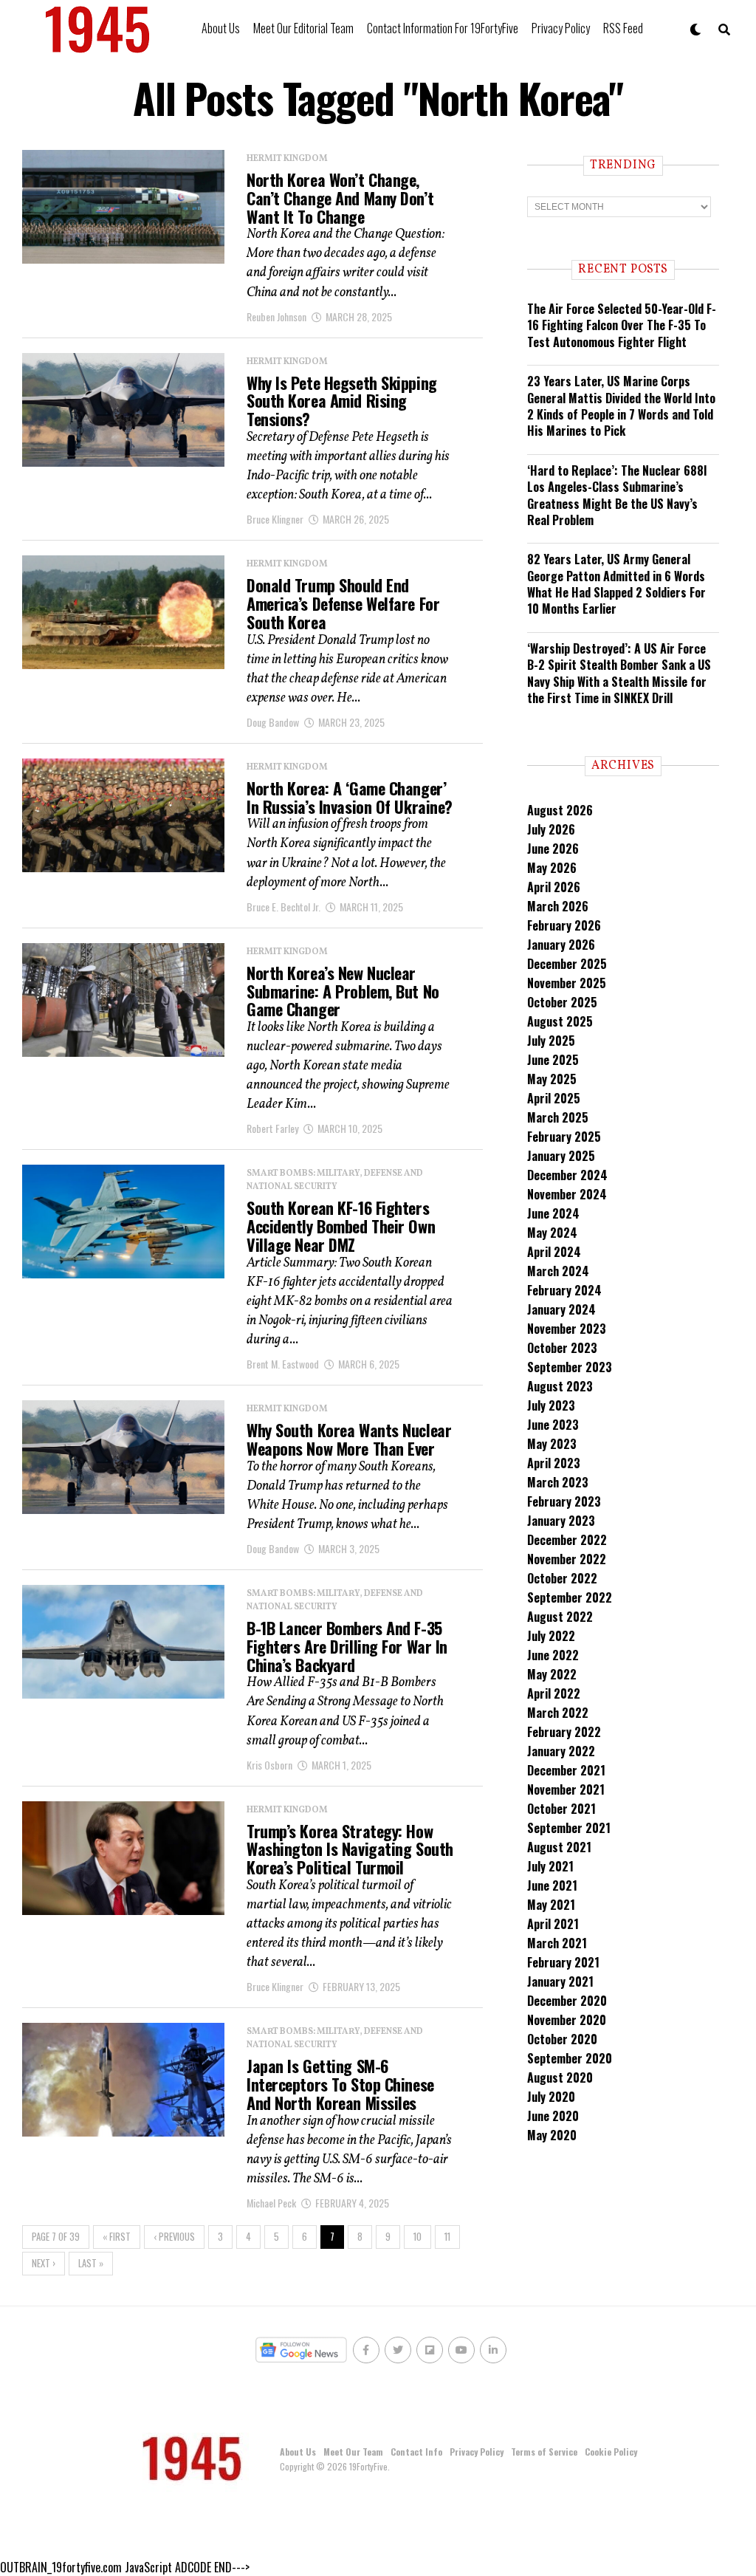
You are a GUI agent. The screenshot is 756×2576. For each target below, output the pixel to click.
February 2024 (564, 1290)
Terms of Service (544, 2452)
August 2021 (559, 1847)
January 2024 (561, 1309)
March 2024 (558, 1271)
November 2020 (567, 2020)
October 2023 (562, 1348)
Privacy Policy (561, 28)
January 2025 (561, 1156)
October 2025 (562, 1002)
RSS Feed (623, 28)
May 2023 (552, 1444)
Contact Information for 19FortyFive (443, 28)
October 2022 (562, 1578)
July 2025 (551, 1041)
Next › (44, 2263)
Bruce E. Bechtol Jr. (283, 907)
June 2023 (553, 1425)
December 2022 (567, 1540)
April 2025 (554, 1098)
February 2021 (563, 1962)
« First (117, 2237)
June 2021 (552, 1885)
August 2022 (560, 1617)
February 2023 (564, 1501)
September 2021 (569, 1828)
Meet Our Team (353, 2452)
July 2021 (550, 1866)
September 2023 (570, 1367)
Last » (91, 2263)
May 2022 (552, 1674)
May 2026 (552, 868)
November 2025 (567, 983)
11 (447, 2237)
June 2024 (553, 1213)
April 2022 (554, 1693)
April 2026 (554, 887)
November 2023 (567, 1329)
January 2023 (561, 1521)
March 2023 (558, 1482)
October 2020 (562, 2039)
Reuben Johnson (276, 316)
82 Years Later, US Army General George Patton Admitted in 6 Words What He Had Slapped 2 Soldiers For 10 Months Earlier (616, 584)
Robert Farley (272, 1128)
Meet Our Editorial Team (303, 28)
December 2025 (567, 964)
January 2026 (561, 945)
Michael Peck (271, 2203)
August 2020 (560, 2077)
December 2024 (567, 1175)
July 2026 (551, 829)
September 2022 (570, 1597)
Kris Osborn (269, 1765)
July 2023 (551, 1405)
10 (417, 2237)
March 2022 (558, 1713)
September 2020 (570, 2058)
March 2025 (558, 1117)
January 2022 (561, 1751)
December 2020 (567, 2001)
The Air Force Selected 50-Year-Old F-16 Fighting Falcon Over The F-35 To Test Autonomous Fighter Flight (622, 325)
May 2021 (551, 1905)
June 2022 (553, 1655)
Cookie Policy (611, 2452)
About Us (221, 28)
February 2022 (564, 1732)
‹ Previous (174, 2237)
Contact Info (416, 2452)
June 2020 (553, 2116)
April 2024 (554, 1252)
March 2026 (558, 906)
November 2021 (566, 1789)
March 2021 (557, 1943)
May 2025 (552, 1079)
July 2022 (551, 1636)
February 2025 (564, 1137)
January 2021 (560, 1981)
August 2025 (560, 1021)
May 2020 (552, 2135)
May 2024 (552, 1233)
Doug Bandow (273, 722)
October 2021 (561, 1809)
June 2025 (553, 1060)
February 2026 (564, 925)
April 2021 (553, 1924)
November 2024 (567, 1194)
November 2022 (567, 1559)
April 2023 (554, 1463)
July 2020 (551, 2097)
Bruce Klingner (275, 519)
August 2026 (560, 810)
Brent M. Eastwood (283, 1364)
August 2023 (560, 1386)
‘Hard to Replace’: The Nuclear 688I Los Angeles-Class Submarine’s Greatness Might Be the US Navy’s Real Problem (617, 495)
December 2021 (566, 1770)
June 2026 (553, 849)
